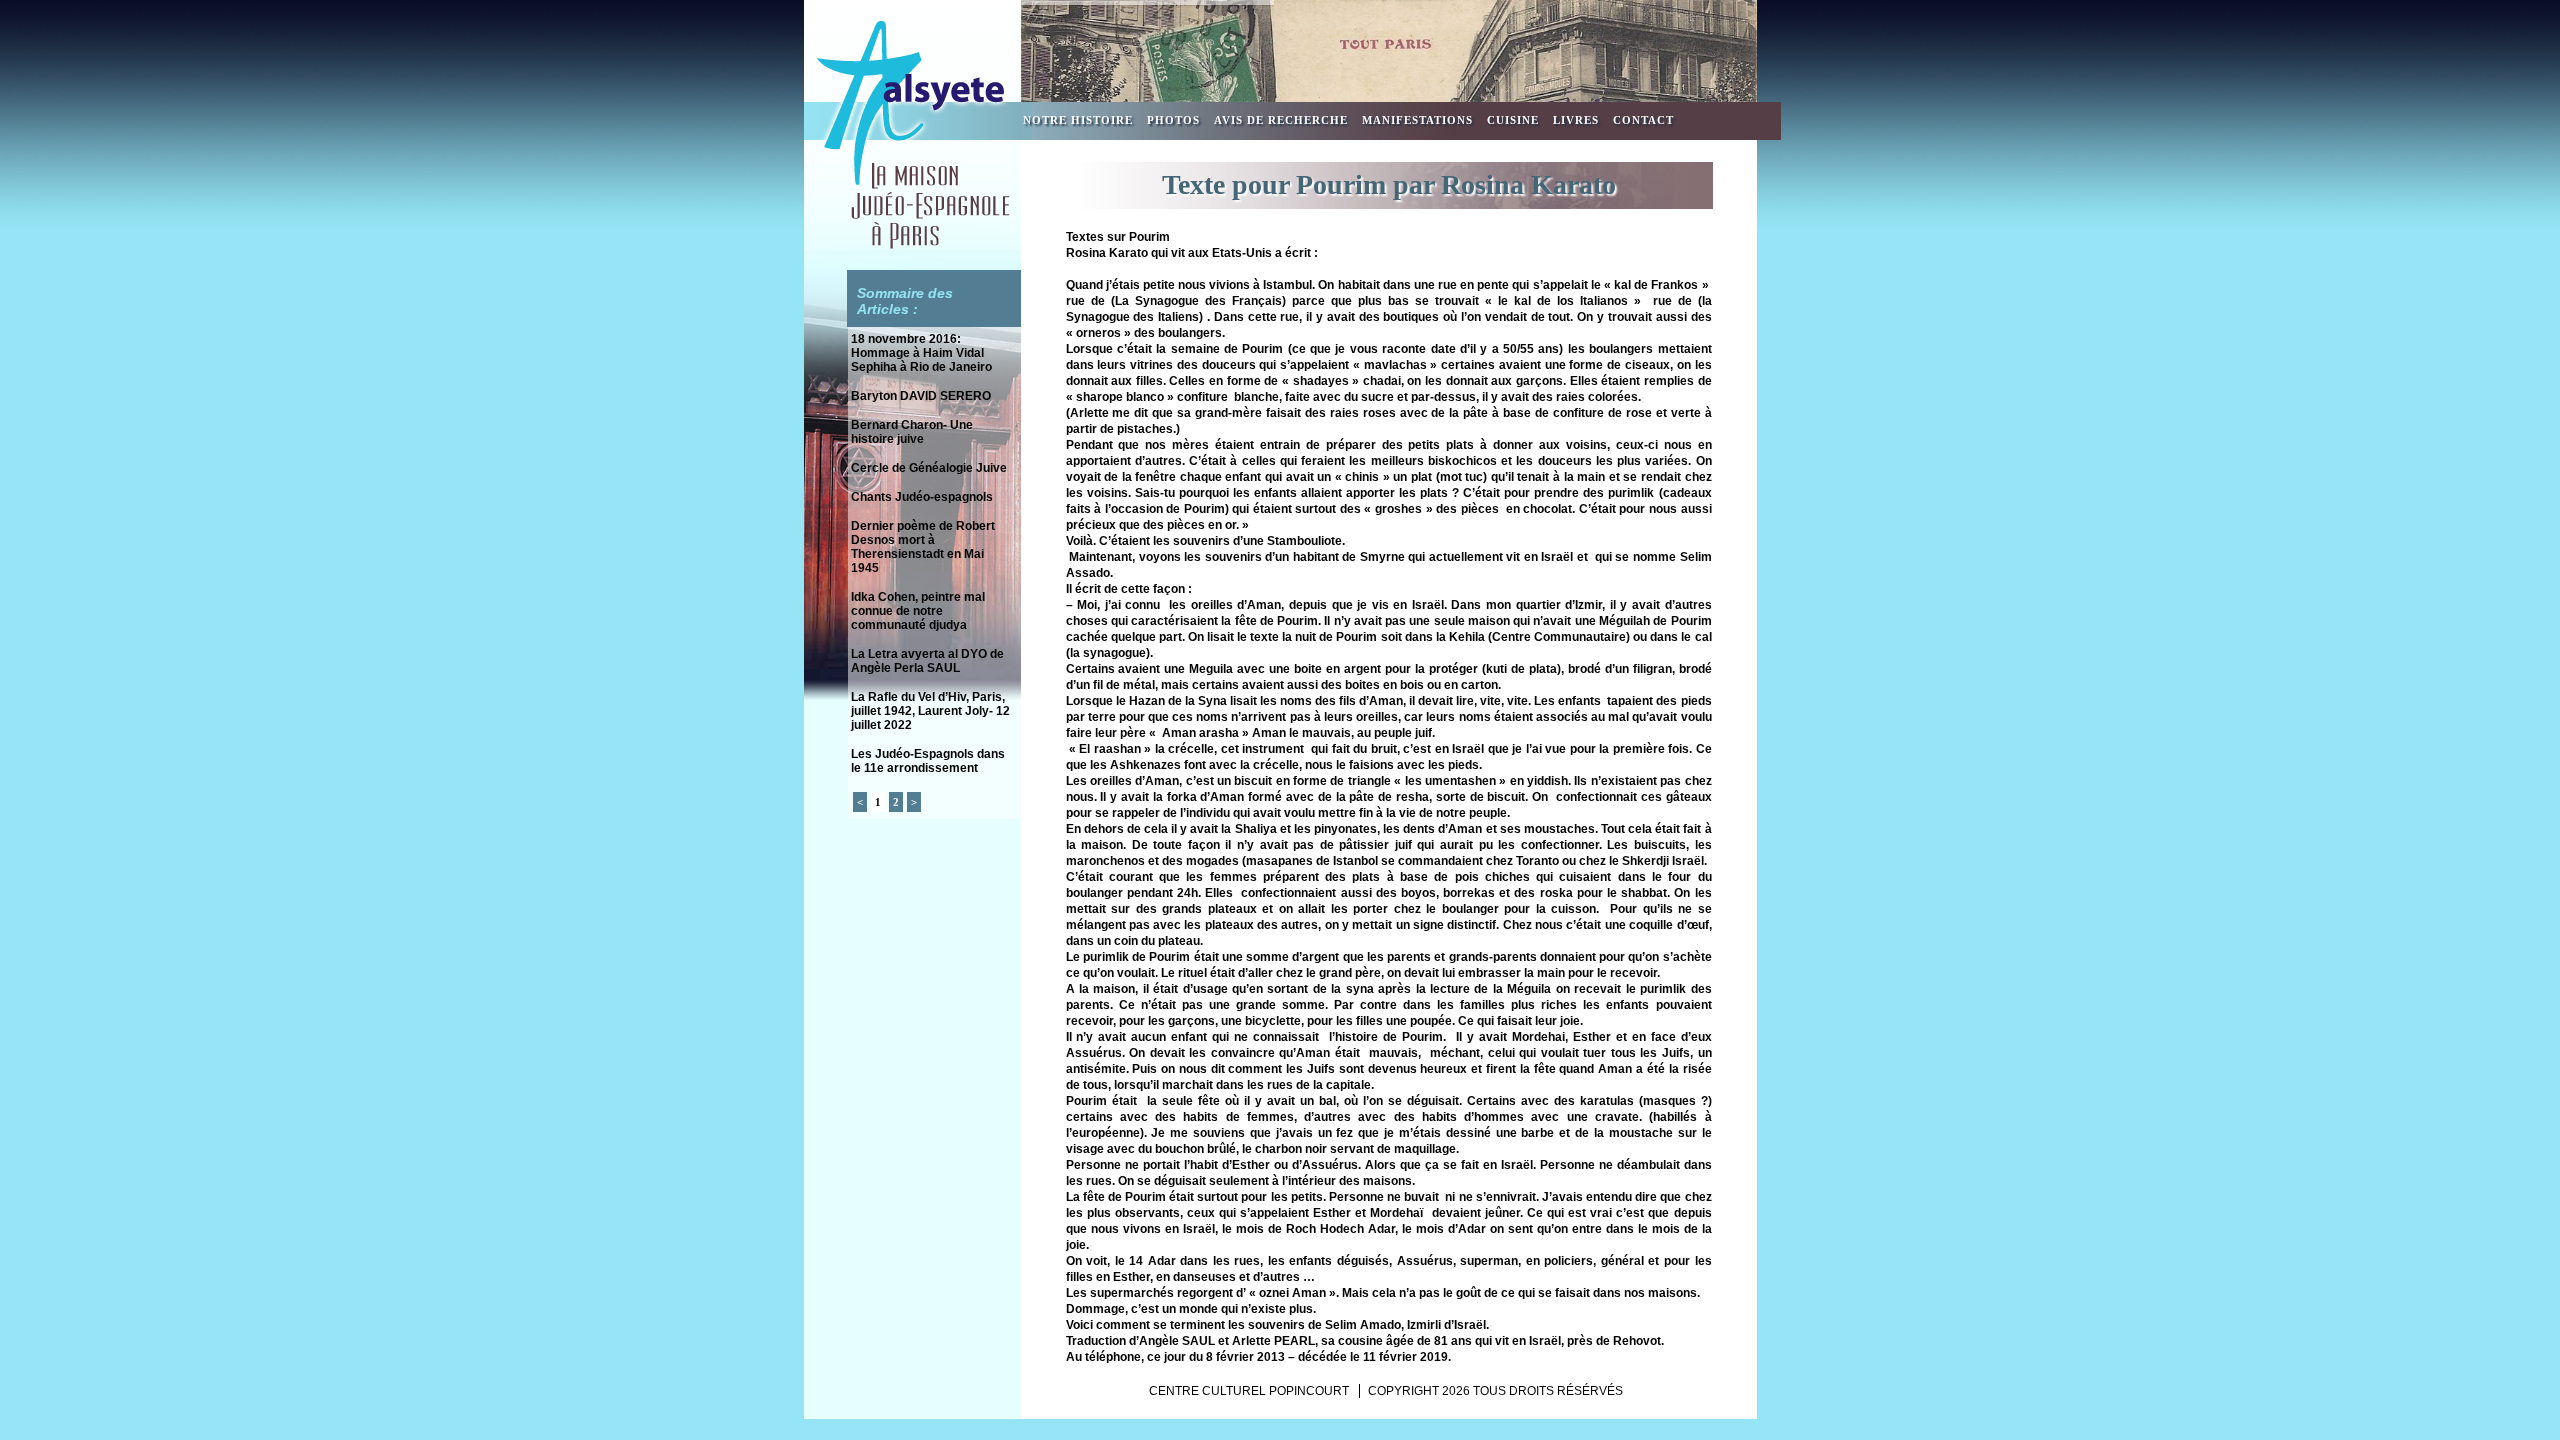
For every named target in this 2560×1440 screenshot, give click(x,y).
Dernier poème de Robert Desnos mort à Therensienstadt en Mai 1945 (923, 547)
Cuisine (1513, 120)
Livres (1576, 120)
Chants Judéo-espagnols (922, 497)
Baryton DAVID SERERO (921, 396)
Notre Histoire (1078, 120)
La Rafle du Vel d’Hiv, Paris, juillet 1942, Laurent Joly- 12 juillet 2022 (930, 711)
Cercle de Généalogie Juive (929, 468)
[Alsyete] (912, 246)
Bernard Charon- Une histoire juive (912, 432)
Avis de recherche (1281, 120)
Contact (1643, 120)
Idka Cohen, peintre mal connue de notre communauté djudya (918, 611)
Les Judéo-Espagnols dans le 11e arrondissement (928, 761)
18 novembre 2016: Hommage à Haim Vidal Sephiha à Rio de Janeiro (921, 353)
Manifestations (1417, 120)
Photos (1173, 120)
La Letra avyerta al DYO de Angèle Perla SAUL (927, 661)
